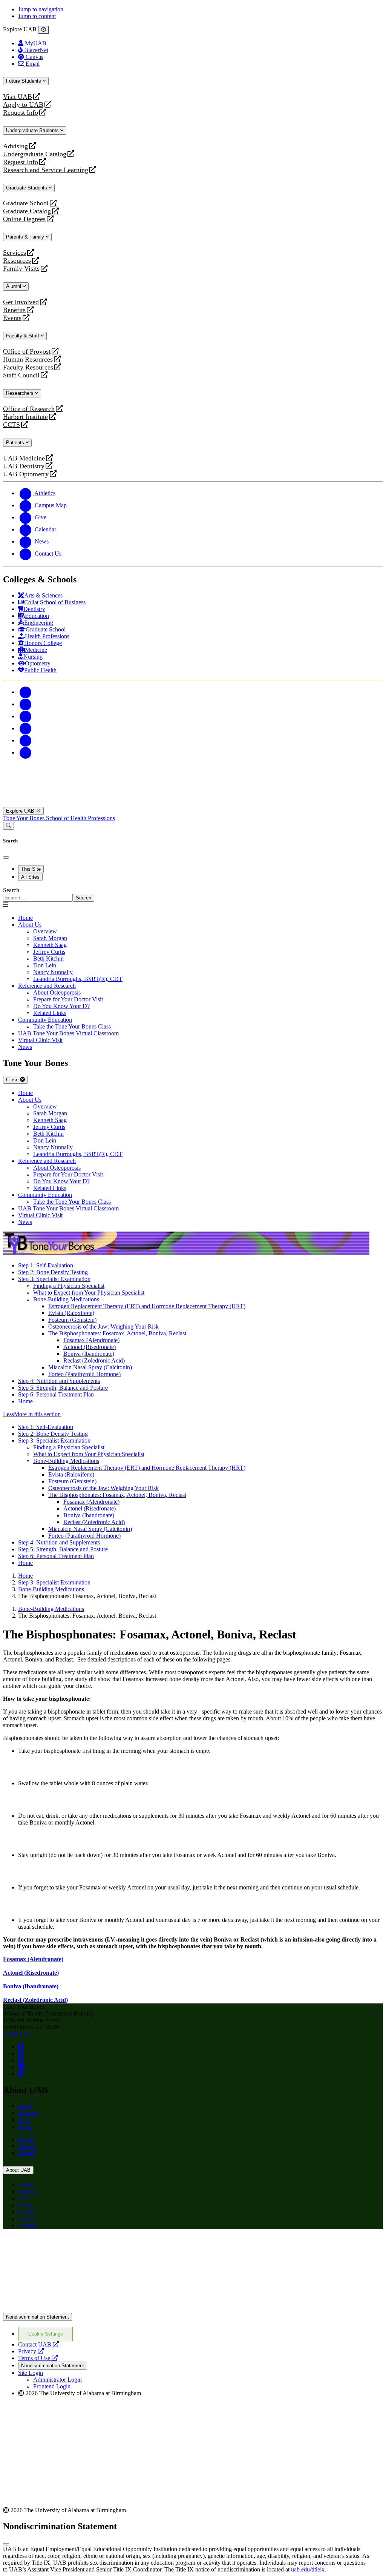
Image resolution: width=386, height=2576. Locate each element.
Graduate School (26, 203)
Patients (16, 443)
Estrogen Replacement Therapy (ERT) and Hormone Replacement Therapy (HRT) (147, 1306)
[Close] (44, 30)
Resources (17, 261)
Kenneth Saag (50, 945)
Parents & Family (26, 237)
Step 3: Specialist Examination (54, 1279)
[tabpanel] (193, 894)
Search (11, 890)
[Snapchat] (26, 740)
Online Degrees (24, 219)
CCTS (13, 425)
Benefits (14, 310)
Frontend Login (52, 2386)
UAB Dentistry (24, 466)
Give (24, 2119)
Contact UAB (38, 2344)
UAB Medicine (24, 458)
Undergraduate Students (33, 130)
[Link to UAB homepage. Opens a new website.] (69, 2247)
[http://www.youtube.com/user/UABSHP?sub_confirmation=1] (21, 2067)
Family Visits (21, 269)
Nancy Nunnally (53, 972)
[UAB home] (193, 803)
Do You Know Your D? (61, 1006)
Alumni (14, 286)
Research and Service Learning (46, 170)
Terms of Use (38, 2358)
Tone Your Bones (25, 818)
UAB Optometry (26, 474)
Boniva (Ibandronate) (89, 1354)
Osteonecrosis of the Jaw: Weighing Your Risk (103, 1326)
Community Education (45, 1020)
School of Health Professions (80, 818)
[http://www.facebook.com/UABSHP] (21, 2047)
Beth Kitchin (48, 958)
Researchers (21, 393)
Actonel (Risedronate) (90, 1347)
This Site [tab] (31, 869)
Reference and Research (47, 986)
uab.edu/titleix (308, 2569)
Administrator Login (57, 2380)
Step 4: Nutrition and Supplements (59, 1381)
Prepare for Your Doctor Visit (68, 999)
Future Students (24, 81)
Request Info (21, 113)
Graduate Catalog (27, 211)
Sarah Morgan (50, 938)
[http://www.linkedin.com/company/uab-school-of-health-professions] (21, 2074)
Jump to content (37, 16)
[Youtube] (26, 728)
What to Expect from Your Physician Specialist (89, 1293)
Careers (27, 2146)
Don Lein (45, 965)
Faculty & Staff (23, 336)
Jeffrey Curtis (49, 952)
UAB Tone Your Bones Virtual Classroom (68, 1033)
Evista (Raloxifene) (71, 1313)
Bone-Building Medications (66, 1299)
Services (15, 253)
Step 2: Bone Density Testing (53, 1272)
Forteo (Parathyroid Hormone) (84, 1374)
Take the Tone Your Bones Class (72, 1026)
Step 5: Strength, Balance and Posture (63, 1388)
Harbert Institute (25, 417)
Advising (15, 146)
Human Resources (28, 360)
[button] (193, 1414)
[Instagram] (26, 716)
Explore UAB (21, 811)
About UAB (18, 2170)
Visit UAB (18, 97)
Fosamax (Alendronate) (91, 1340)
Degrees (28, 2113)
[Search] (8, 826)
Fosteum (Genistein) (72, 1320)
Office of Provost (27, 352)
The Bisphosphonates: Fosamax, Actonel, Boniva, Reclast (117, 1333)
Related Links (50, 1013)
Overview (45, 931)
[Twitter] (26, 704)
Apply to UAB (23, 105)
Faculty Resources (28, 367)
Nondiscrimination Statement (38, 2317)
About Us (30, 925)
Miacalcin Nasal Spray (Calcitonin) (90, 1367)
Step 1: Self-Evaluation (46, 1265)
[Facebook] (26, 692)
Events (13, 318)
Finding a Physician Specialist (69, 1286)
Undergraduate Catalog (35, 154)
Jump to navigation (41, 9)
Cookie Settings (46, 2334)
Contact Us (16, 2034)
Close (13, 1080)
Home (25, 1401)
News (25, 2126)
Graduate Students (27, 188)
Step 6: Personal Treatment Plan (56, 1394)
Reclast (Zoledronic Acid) (94, 1360)
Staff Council (21, 375)
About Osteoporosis (57, 992)
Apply (26, 2106)
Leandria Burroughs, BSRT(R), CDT (78, 979)
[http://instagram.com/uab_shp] (21, 2053)
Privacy (31, 2351)
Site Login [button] (31, 2373)
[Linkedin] (26, 752)
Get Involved (21, 302)
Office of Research (29, 409)
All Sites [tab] (30, 877)
